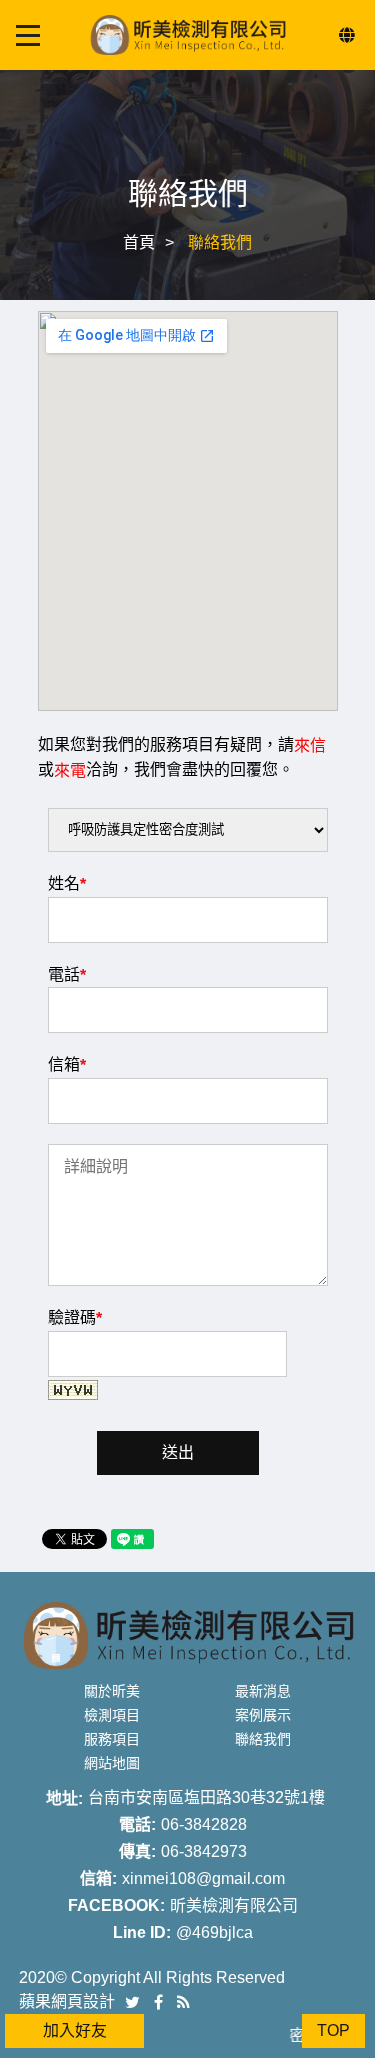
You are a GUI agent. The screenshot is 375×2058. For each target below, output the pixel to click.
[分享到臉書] (158, 2002)
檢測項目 (112, 1715)
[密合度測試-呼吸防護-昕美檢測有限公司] (187, 150)
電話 (67, 975)
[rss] (183, 2002)
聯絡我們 (263, 1739)
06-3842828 (204, 1824)
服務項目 (112, 1739)
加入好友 (75, 2030)
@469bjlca (214, 1932)
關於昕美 (112, 1691)
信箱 (67, 1065)
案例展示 (263, 1715)
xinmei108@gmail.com (203, 1878)
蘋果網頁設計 (67, 2001)
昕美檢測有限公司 (234, 1905)
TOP (333, 2030)
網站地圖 (112, 1763)
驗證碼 (75, 1318)
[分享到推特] (132, 2002)
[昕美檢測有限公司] (188, 33)
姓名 (67, 884)
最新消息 (263, 1691)
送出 (178, 1452)
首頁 (139, 242)
